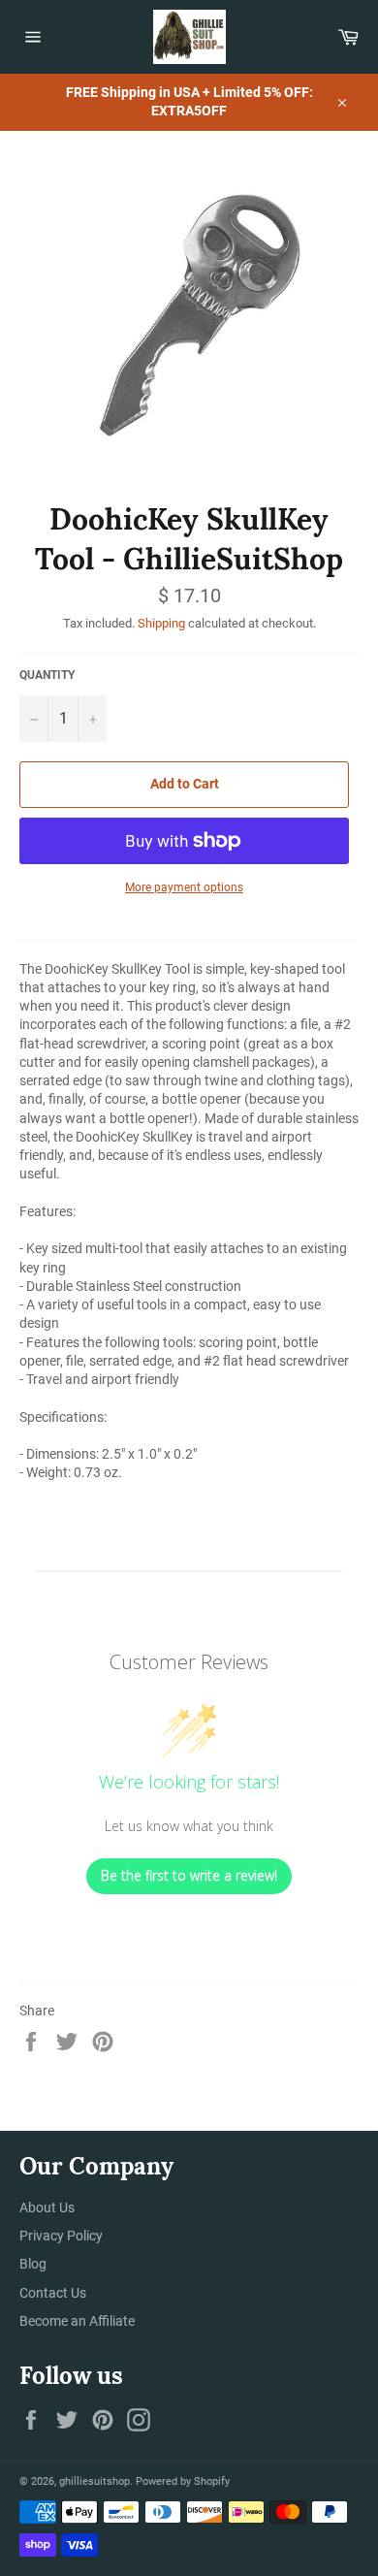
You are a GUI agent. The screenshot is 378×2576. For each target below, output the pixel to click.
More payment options (184, 887)
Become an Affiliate (77, 2321)
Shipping (161, 623)
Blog (33, 2264)
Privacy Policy (61, 2236)
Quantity (47, 675)
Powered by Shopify (183, 2481)
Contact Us (53, 2293)
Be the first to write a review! (189, 1875)
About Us (47, 2207)
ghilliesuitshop (94, 2481)
